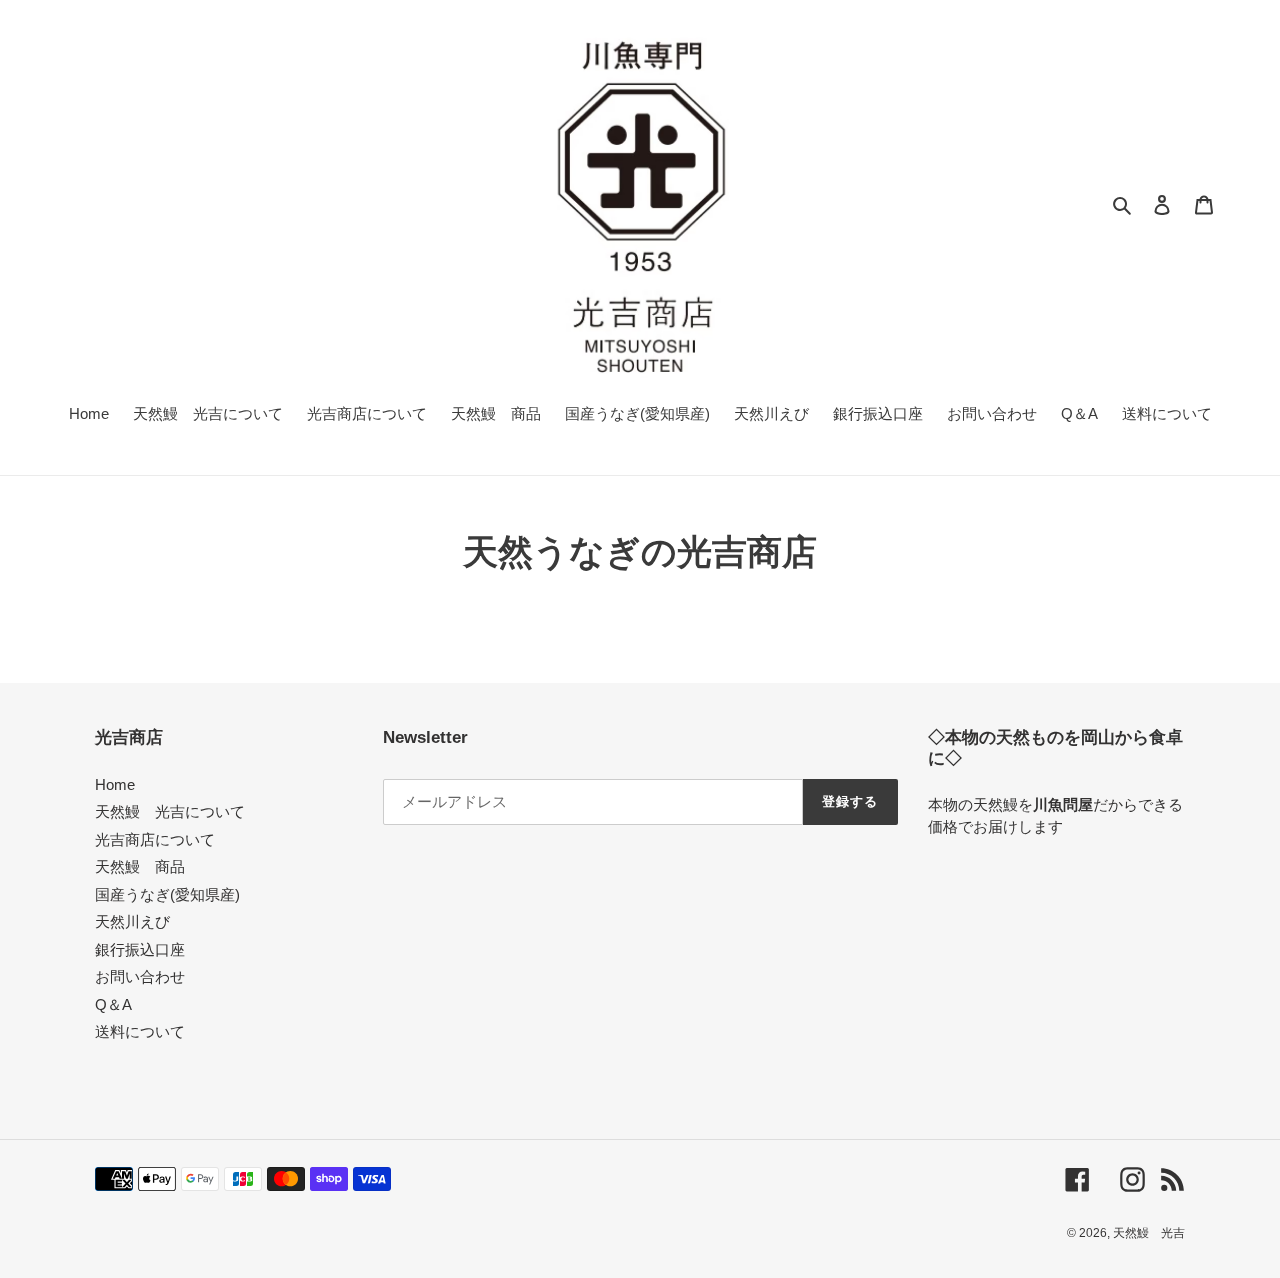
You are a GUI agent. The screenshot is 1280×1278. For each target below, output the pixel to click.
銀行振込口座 (140, 949)
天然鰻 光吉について (170, 811)
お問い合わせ (140, 976)
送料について (140, 1031)
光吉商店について (155, 839)
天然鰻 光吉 (1149, 1233)
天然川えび (132, 921)
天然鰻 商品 (140, 866)
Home (115, 784)
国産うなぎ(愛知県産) (167, 894)
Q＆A (113, 1004)
